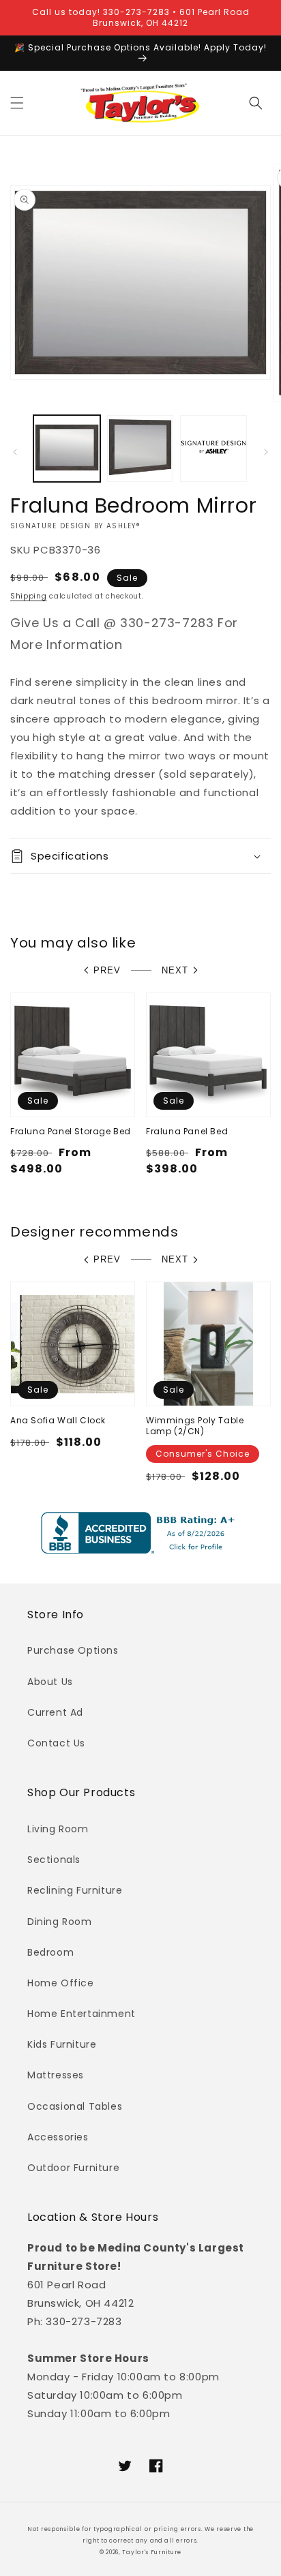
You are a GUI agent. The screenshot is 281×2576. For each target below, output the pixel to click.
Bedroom (50, 1952)
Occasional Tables (75, 2106)
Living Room (58, 1829)
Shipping (29, 596)
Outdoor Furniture (73, 2168)
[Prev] (15, 452)
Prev (107, 970)
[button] (17, 103)
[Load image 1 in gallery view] (67, 449)
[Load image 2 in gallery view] (140, 449)
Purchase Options (73, 1650)
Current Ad (55, 1712)
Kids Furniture (62, 2044)
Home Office (61, 1983)
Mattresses (56, 2075)
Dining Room (60, 1922)
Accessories (58, 2137)
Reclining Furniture (75, 1890)
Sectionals (54, 1860)
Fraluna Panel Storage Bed (71, 1132)
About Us (50, 1682)
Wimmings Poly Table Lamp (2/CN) (195, 1426)
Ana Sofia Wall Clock (58, 1421)
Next (175, 970)
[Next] (266, 452)
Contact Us (56, 1743)
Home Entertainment (82, 2014)
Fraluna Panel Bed (187, 1132)
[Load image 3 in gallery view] (213, 449)
